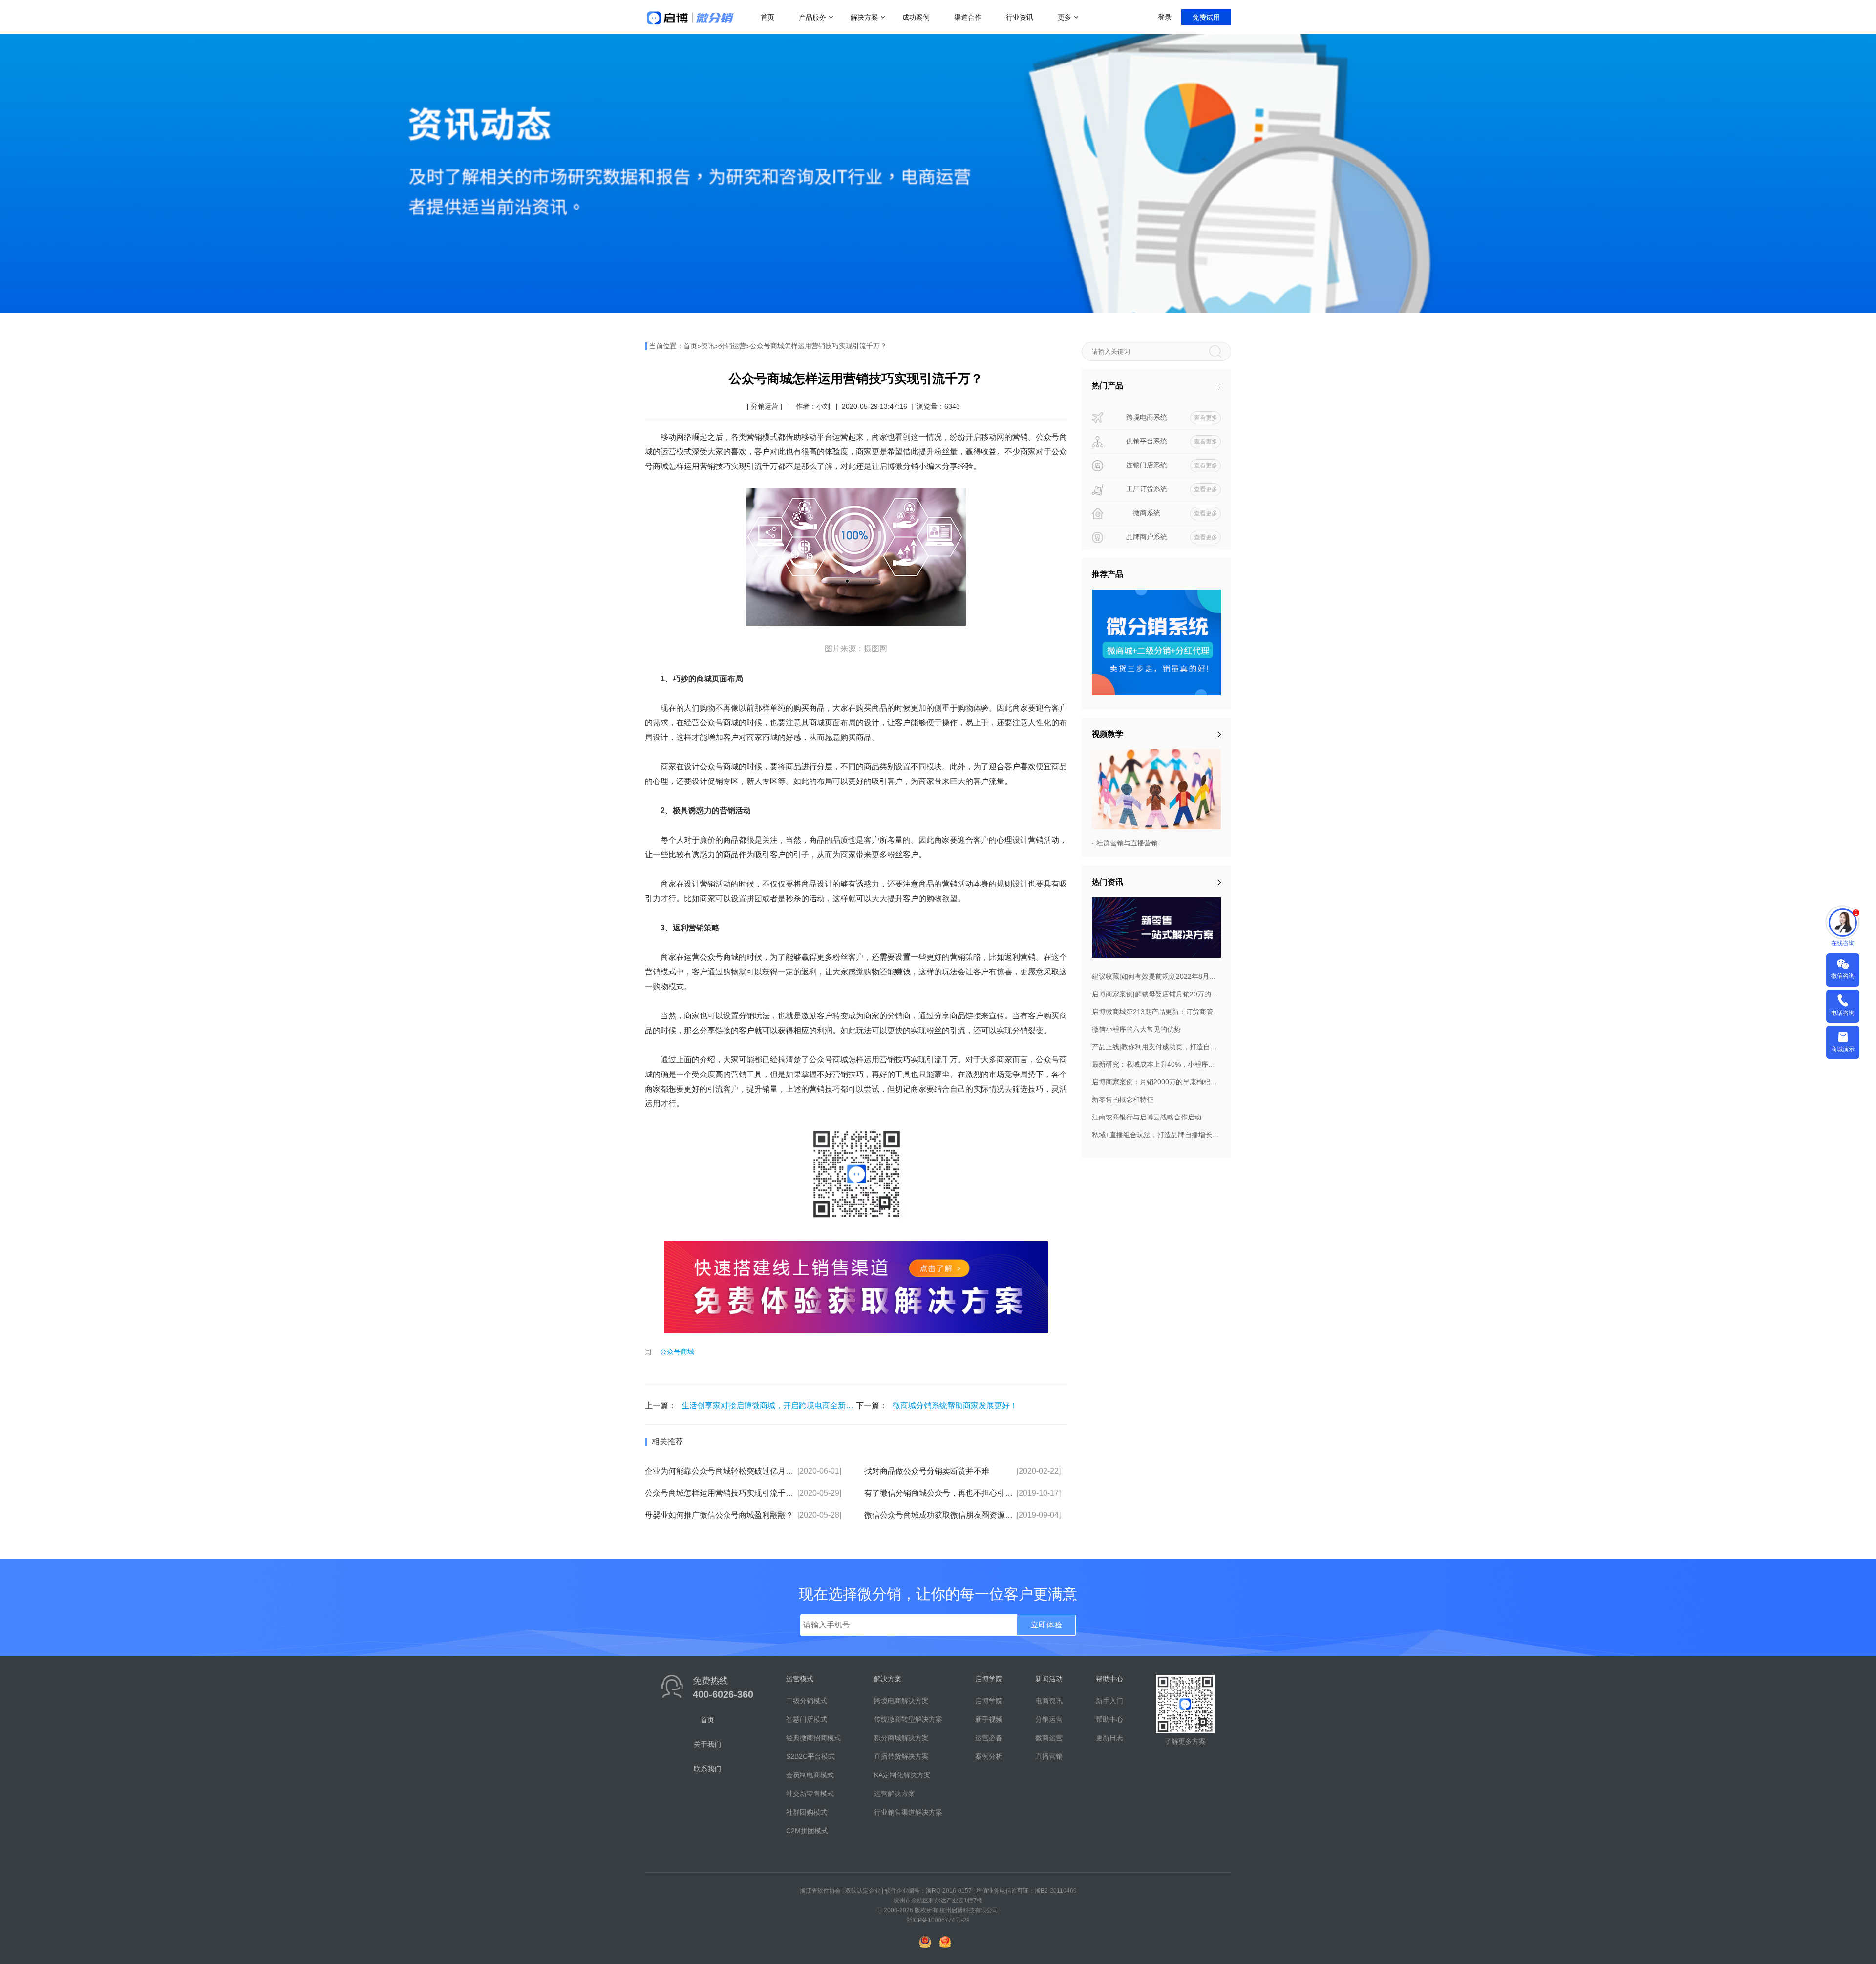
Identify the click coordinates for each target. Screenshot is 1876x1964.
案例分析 (989, 1756)
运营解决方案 (895, 1794)
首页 (767, 17)
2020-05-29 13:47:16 (874, 406)
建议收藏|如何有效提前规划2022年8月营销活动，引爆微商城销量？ (1156, 976)
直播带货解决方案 (901, 1756)
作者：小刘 (813, 406)
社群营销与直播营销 (1127, 843)
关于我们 (707, 1744)
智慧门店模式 (807, 1719)
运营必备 (989, 1738)
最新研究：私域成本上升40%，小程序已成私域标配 (1156, 1064)
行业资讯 (1020, 17)
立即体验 (1046, 1625)
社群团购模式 (807, 1812)
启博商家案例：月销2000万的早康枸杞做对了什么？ (1156, 1082)
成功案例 (916, 17)
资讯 (708, 346)
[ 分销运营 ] (765, 406)
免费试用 (1206, 17)
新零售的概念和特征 (1123, 1099)
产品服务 (812, 17)
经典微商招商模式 (813, 1738)
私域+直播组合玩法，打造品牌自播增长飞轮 (1156, 1135)
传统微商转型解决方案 (908, 1719)
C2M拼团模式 (807, 1831)
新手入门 (1109, 1701)
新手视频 (989, 1719)
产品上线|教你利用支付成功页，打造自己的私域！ (1156, 1047)
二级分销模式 (807, 1701)
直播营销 (1049, 1756)
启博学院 (989, 1701)
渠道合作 (968, 17)
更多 (1065, 17)
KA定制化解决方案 (902, 1775)
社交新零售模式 (810, 1794)
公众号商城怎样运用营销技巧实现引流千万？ (818, 346)
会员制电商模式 (810, 1775)
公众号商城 (677, 1352)
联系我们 (707, 1769)
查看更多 (1206, 418)
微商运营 (1049, 1738)
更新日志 (1109, 1738)
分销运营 (732, 346)
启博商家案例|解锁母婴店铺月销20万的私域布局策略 (1156, 994)
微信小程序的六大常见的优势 (1136, 1029)
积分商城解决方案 (901, 1738)
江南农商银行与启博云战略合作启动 (1147, 1117)
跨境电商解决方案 (901, 1701)
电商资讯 (1049, 1701)
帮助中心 (1109, 1719)
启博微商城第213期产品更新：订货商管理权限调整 (1156, 1012)
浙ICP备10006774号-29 (938, 1920)
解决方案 (864, 17)
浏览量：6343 (938, 406)
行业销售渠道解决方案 (908, 1812)
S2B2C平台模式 (810, 1756)
